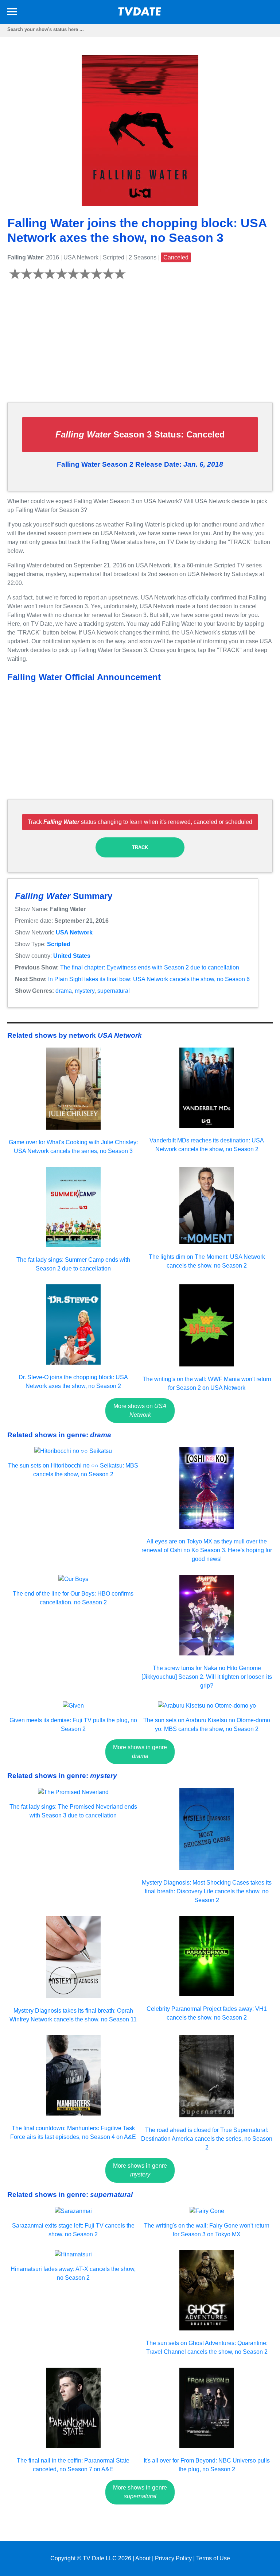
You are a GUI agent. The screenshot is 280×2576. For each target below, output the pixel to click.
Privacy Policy (173, 2558)
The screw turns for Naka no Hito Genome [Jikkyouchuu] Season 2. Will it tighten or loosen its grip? (207, 1677)
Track (140, 847)
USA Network (74, 932)
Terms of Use (213, 2558)
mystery (85, 991)
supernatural (114, 991)
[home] (140, 14)
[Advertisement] (140, 345)
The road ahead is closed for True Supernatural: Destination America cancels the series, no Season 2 (207, 2139)
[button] (12, 13)
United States (72, 956)
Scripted (59, 944)
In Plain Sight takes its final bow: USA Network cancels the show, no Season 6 (149, 979)
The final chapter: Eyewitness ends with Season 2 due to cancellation (150, 967)
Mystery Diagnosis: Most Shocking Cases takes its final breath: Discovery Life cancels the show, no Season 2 (207, 1891)
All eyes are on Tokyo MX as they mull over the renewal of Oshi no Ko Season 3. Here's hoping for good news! (207, 1550)
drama (64, 991)
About (143, 2558)
